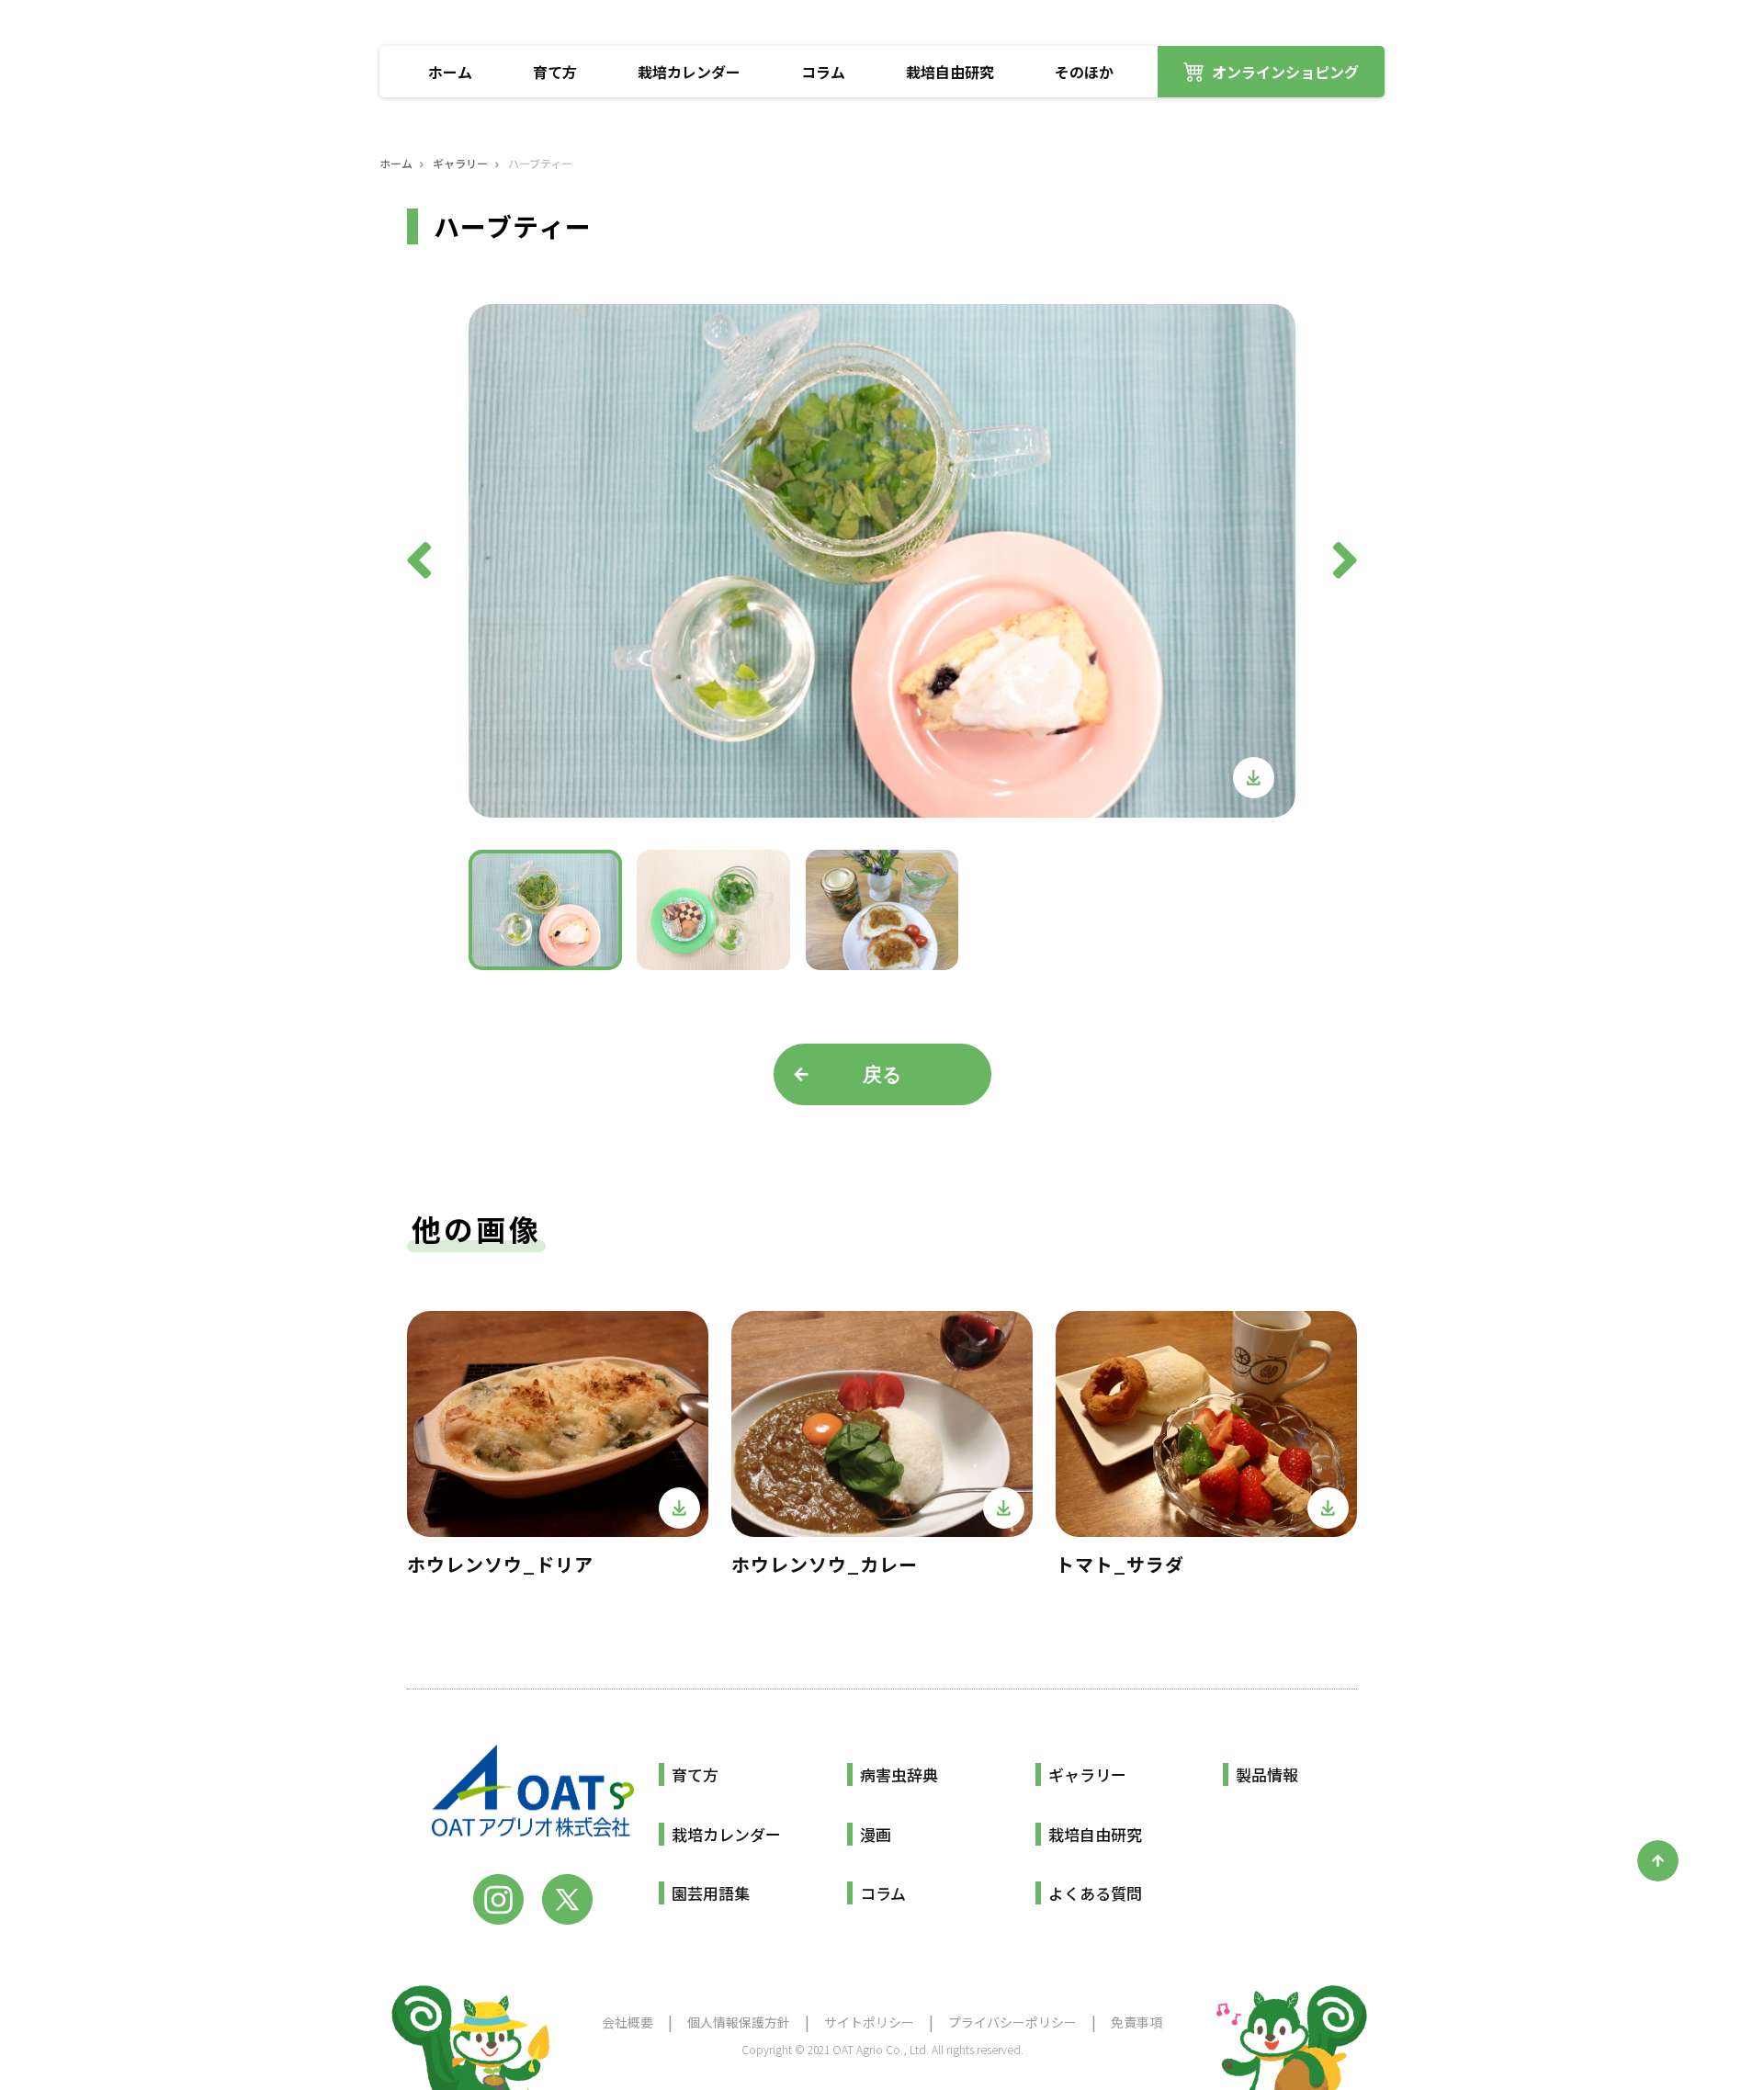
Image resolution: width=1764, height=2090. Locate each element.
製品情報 (1267, 1774)
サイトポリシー (869, 2022)
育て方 (555, 72)
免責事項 (1136, 2022)
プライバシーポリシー (1012, 2022)
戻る (882, 1074)
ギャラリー (460, 164)
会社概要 (628, 2022)
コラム (823, 72)
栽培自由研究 (950, 72)
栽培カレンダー (689, 72)
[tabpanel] (882, 561)
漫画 (876, 1834)
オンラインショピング (1285, 72)
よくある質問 (1095, 1893)
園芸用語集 (711, 1893)
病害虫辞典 (899, 1774)
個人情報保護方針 (739, 2022)
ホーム (450, 72)
